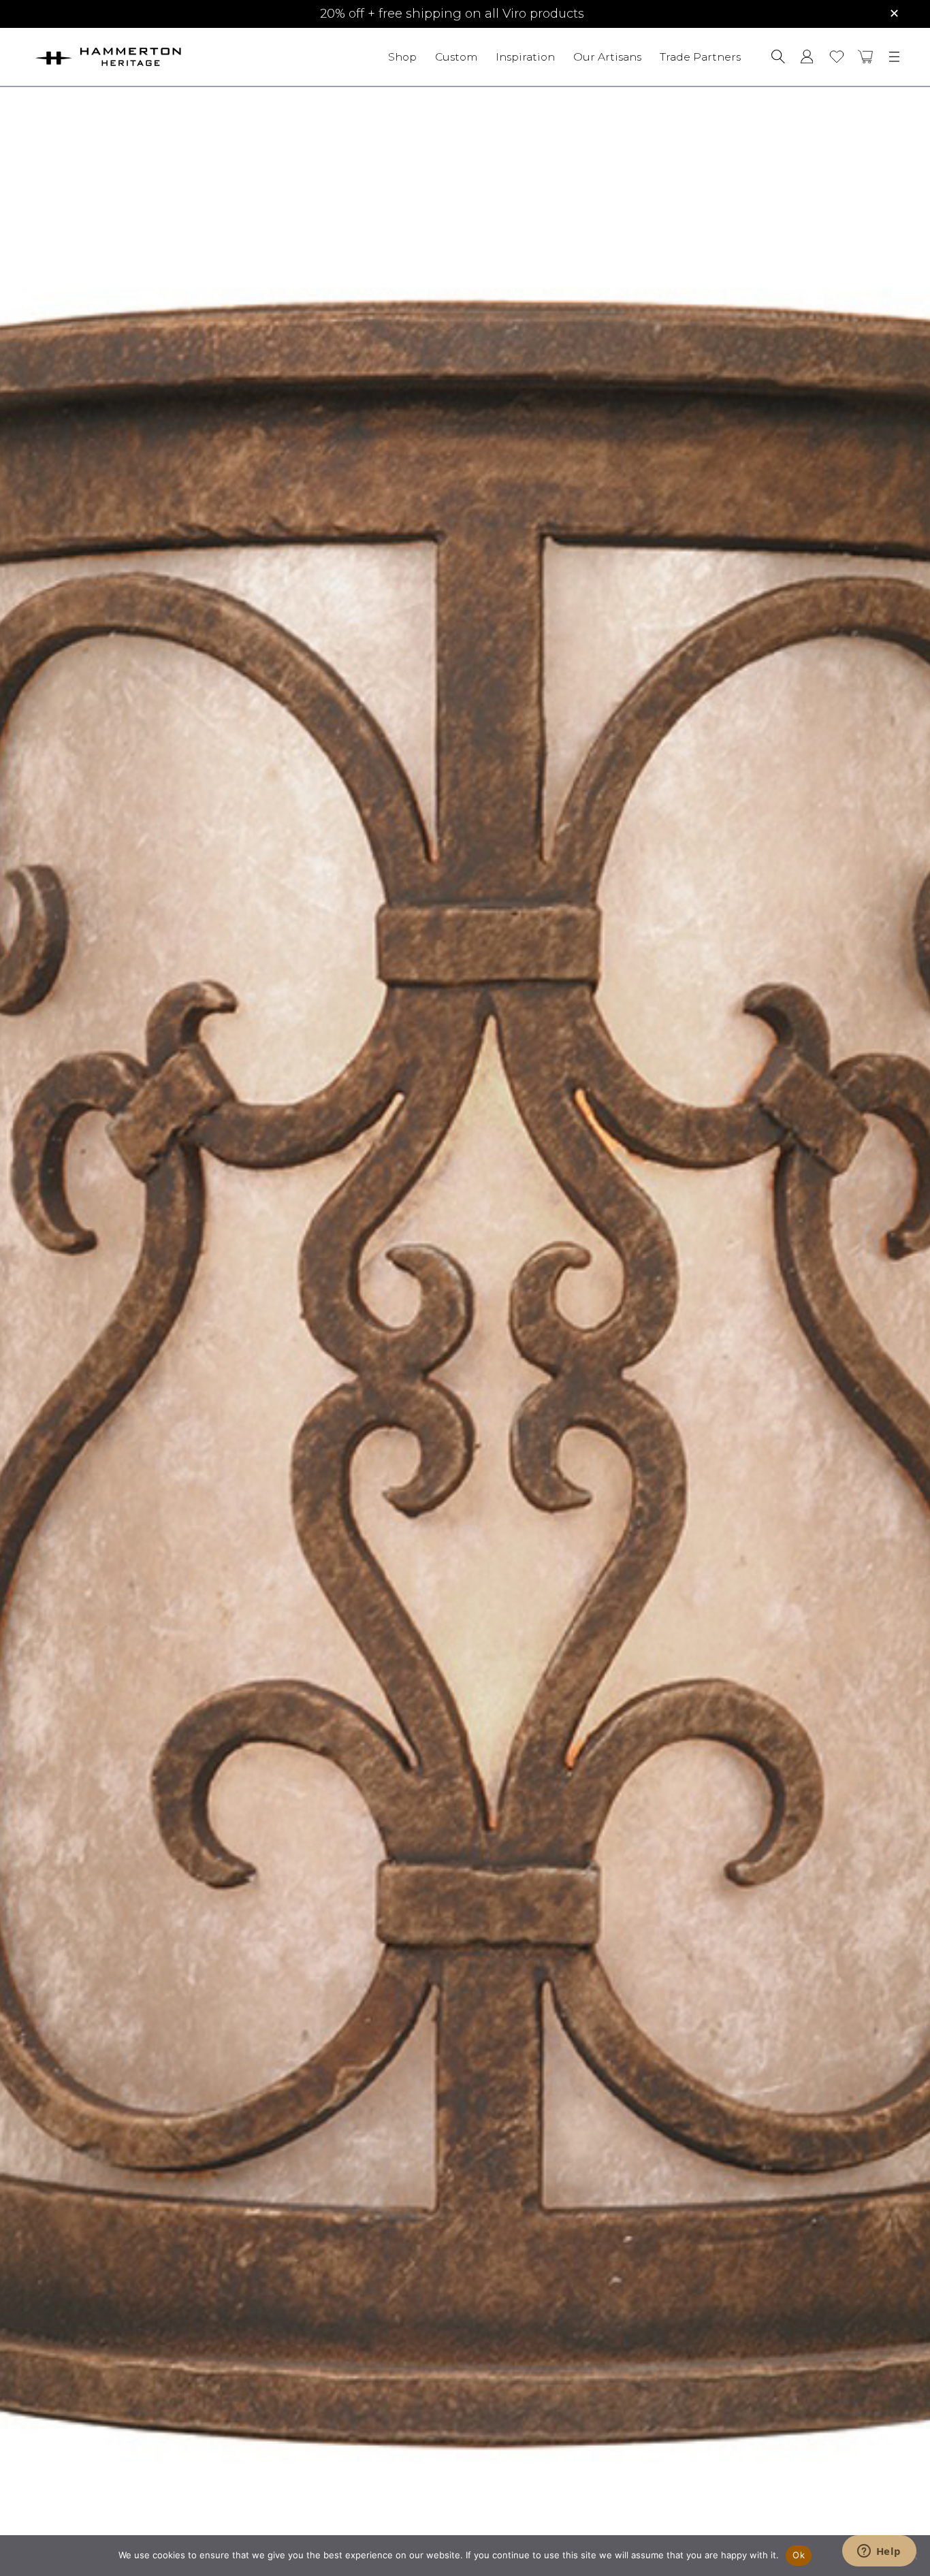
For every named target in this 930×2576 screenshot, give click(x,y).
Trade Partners (700, 56)
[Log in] (807, 57)
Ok (799, 2555)
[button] (866, 57)
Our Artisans (607, 56)
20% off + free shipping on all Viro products (452, 14)
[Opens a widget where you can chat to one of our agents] (879, 2552)
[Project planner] (837, 57)
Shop (402, 56)
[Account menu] (807, 57)
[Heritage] (146, 57)
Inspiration (525, 56)
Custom (456, 56)
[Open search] (778, 57)
